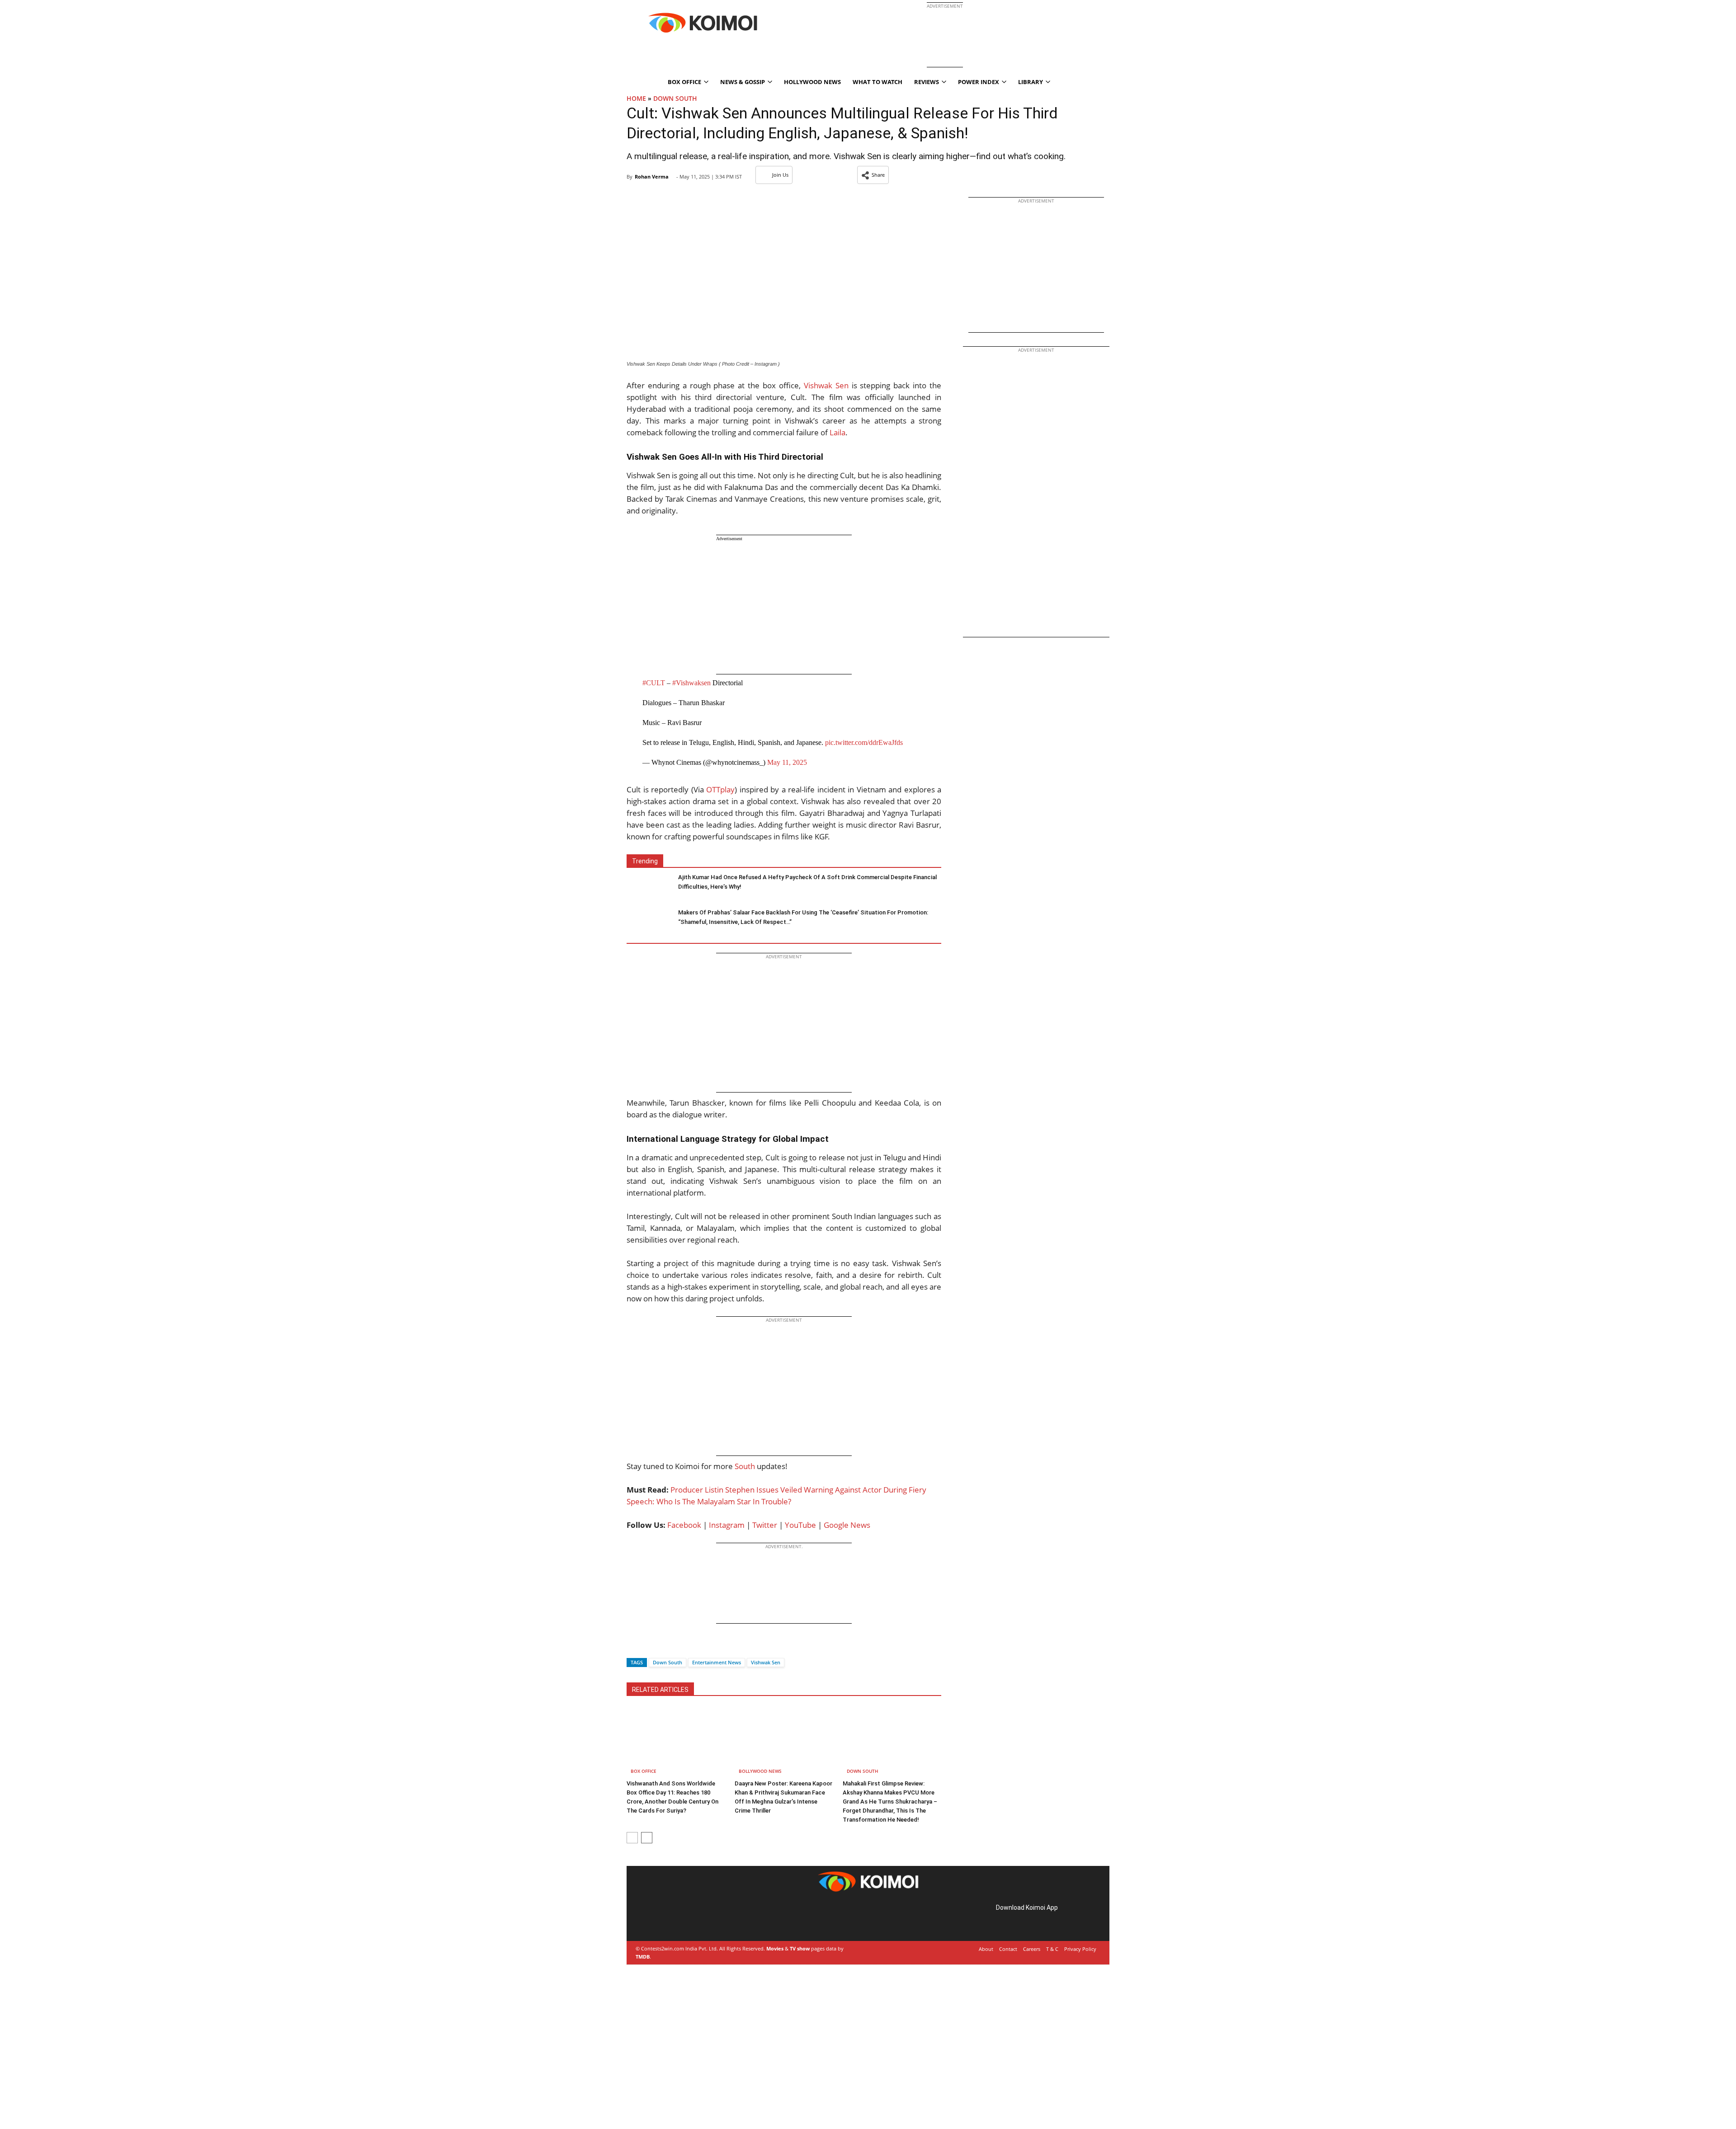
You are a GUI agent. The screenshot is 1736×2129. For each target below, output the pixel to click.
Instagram (727, 1525)
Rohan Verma (652, 177)
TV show (800, 1948)
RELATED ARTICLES (660, 1690)
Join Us (780, 175)
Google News (847, 1525)
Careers (1032, 1949)
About (986, 1949)
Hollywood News (812, 82)
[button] (873, 175)
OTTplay (720, 789)
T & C (1052, 1949)
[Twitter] (649, 1646)
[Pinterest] (675, 1918)
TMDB (643, 1957)
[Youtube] (701, 1918)
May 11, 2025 (787, 762)
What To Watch (877, 82)
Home (636, 98)
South (745, 1466)
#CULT (654, 683)
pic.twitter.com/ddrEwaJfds (864, 742)
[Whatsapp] (664, 1646)
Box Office (644, 1771)
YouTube (800, 1525)
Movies (775, 1948)
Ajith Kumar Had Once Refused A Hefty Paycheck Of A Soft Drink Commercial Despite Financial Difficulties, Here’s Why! (807, 882)
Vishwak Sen (826, 385)
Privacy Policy (1080, 1949)
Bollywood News (760, 1771)
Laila (837, 432)
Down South (675, 98)
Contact (1008, 1949)
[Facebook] (633, 1646)
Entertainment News (717, 1662)
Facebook (684, 1525)
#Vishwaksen (691, 683)
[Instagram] (663, 1918)
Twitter (765, 1525)
